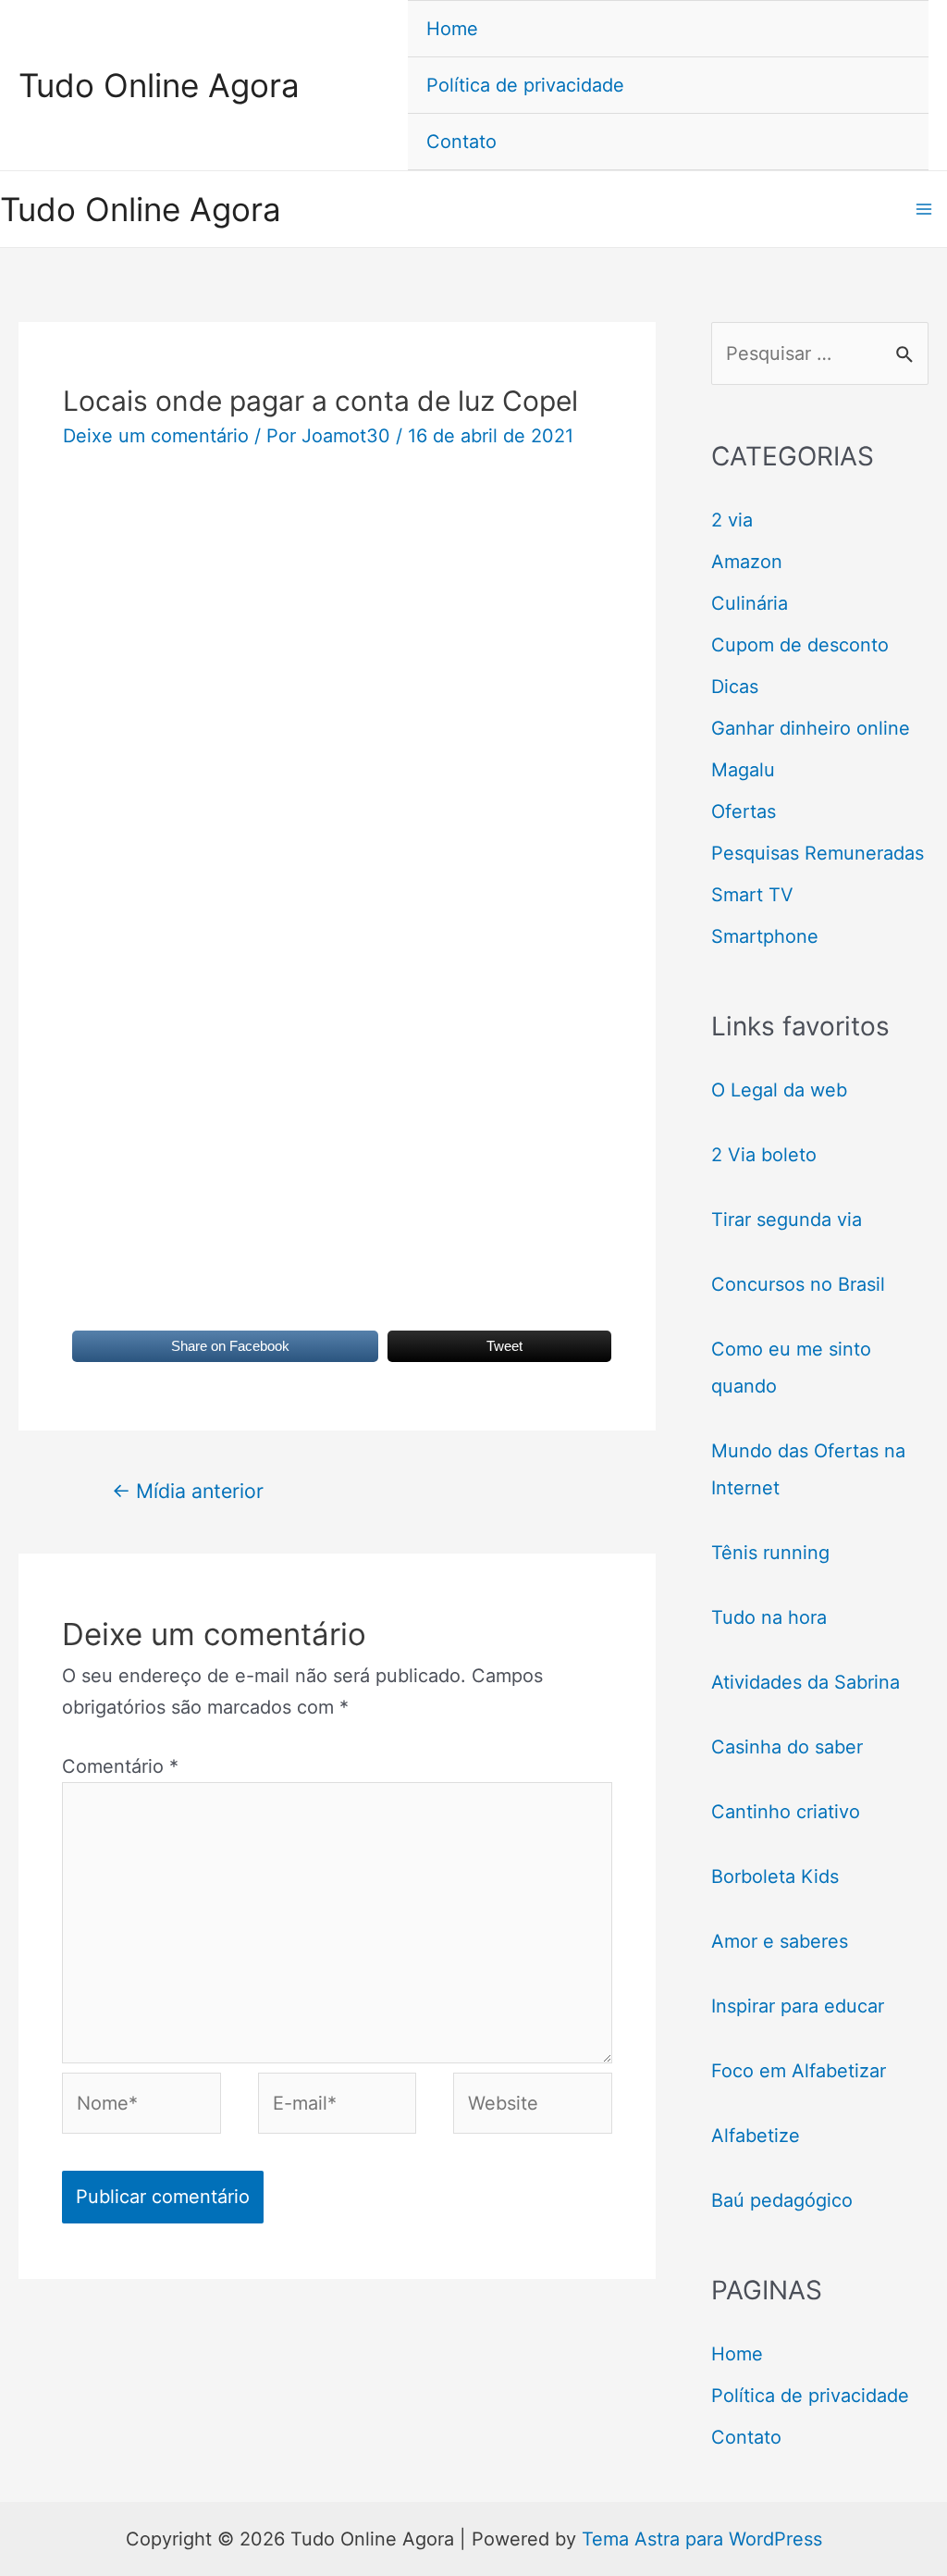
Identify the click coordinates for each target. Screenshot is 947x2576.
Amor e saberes (780, 1941)
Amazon (747, 562)
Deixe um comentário (156, 436)
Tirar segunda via (789, 1220)
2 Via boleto (764, 1155)
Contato (461, 142)
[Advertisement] (337, 625)
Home (452, 29)
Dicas (735, 687)
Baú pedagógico (782, 2200)
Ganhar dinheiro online (811, 728)
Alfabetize (756, 2136)
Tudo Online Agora (159, 85)
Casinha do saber (787, 1747)
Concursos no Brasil (798, 1284)
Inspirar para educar (798, 2006)
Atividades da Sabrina (806, 1682)
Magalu (743, 770)
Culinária (750, 603)
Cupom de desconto (800, 645)
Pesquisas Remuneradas (818, 853)
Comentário (120, 1766)
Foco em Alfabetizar (799, 2071)
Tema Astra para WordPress (702, 2539)
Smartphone (765, 936)
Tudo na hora (769, 1617)
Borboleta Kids (775, 1876)
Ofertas (744, 811)
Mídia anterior (188, 1491)
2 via (732, 520)
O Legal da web (779, 1090)
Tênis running (770, 1553)
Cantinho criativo (786, 1812)
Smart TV (752, 895)
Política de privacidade (525, 85)
